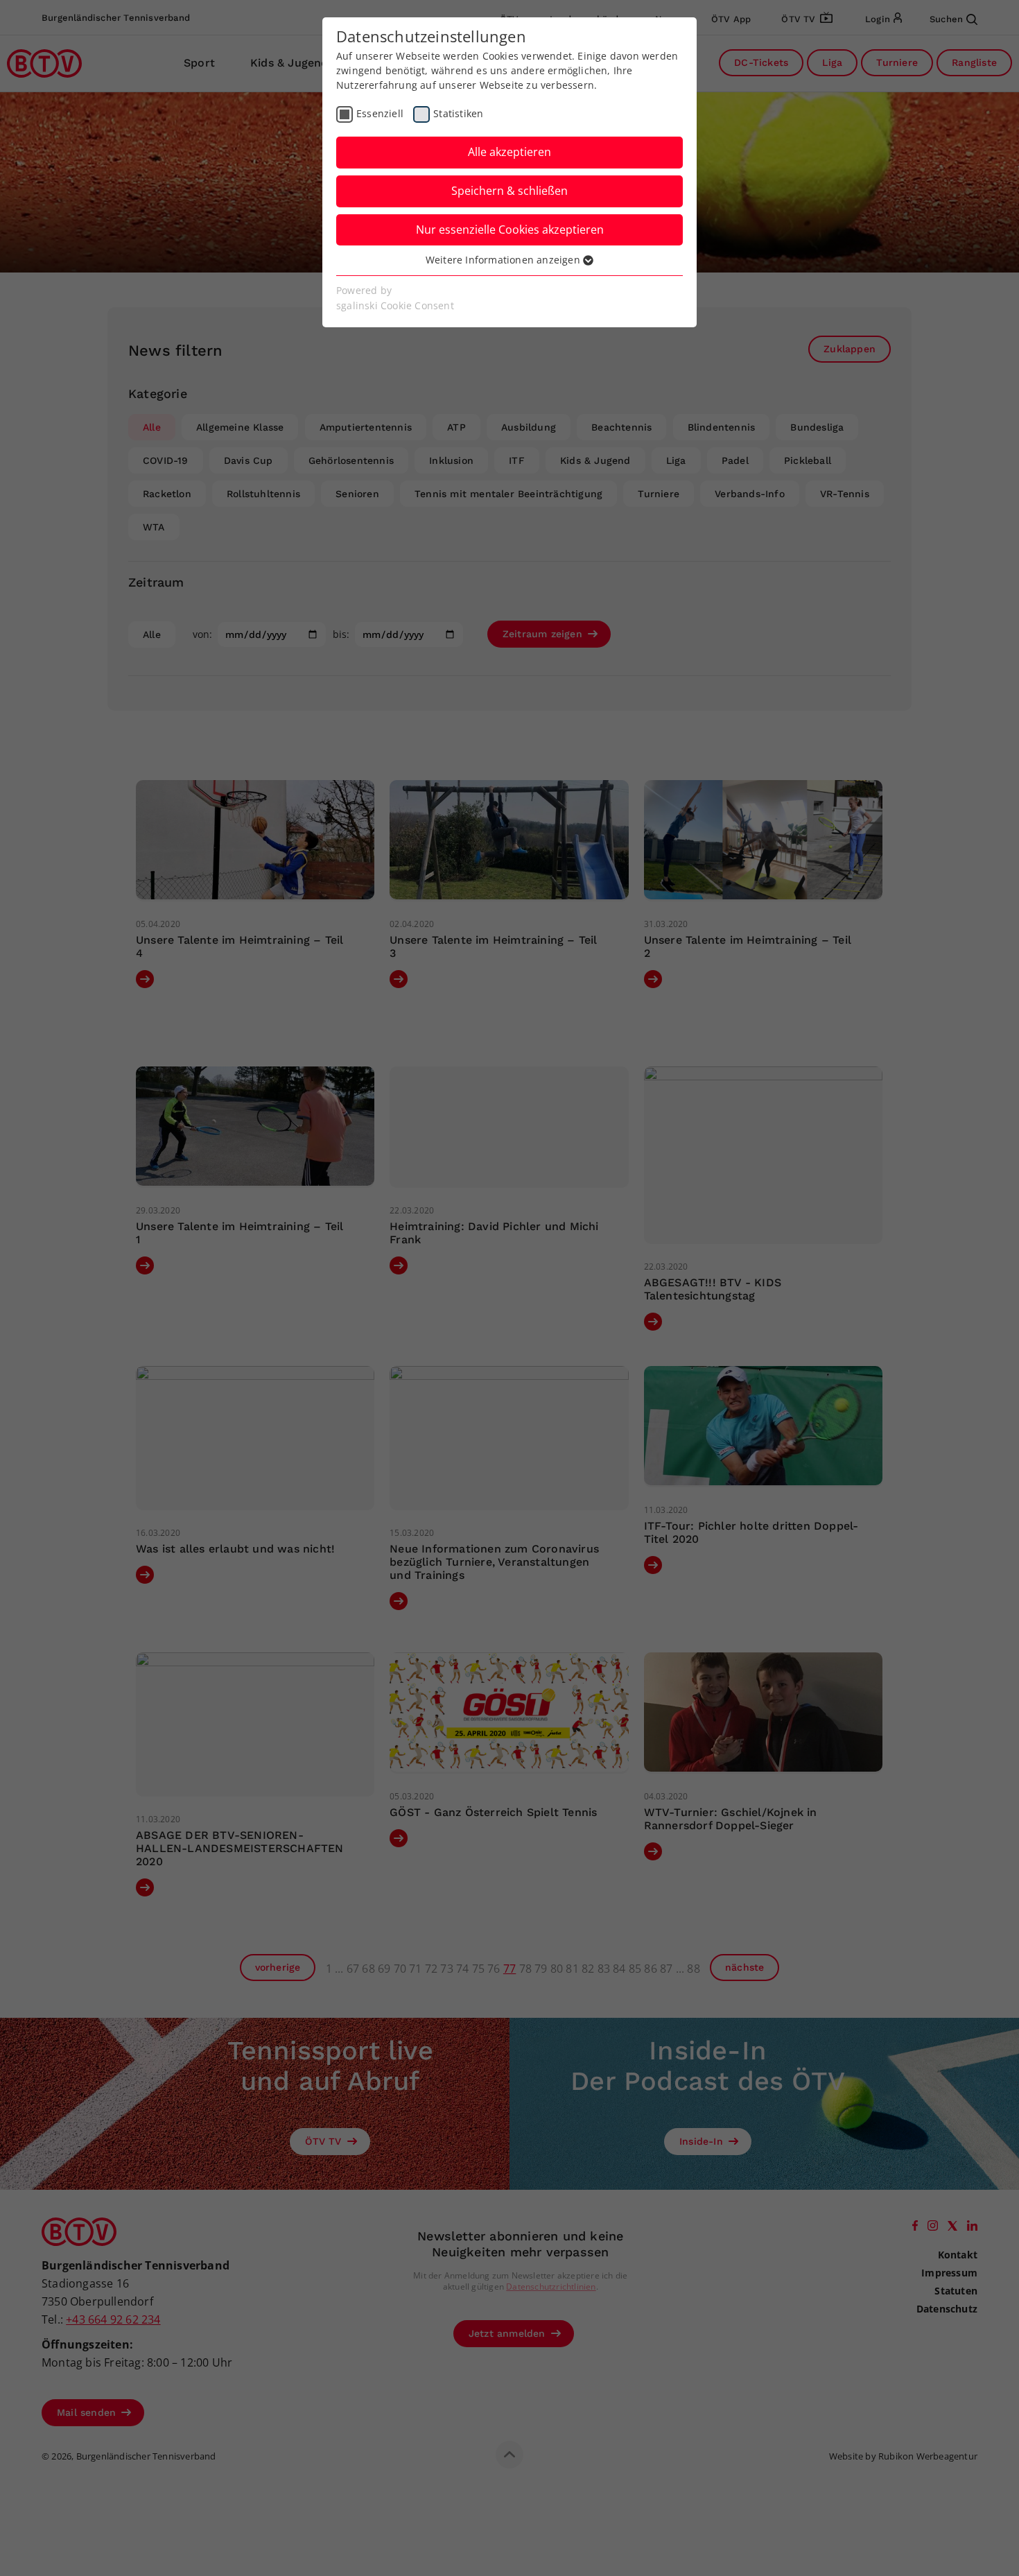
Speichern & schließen (509, 191)
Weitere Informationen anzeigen (504, 260)
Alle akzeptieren (509, 152)
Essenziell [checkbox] (380, 113)
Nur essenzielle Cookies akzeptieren (510, 230)
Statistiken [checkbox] (458, 113)
